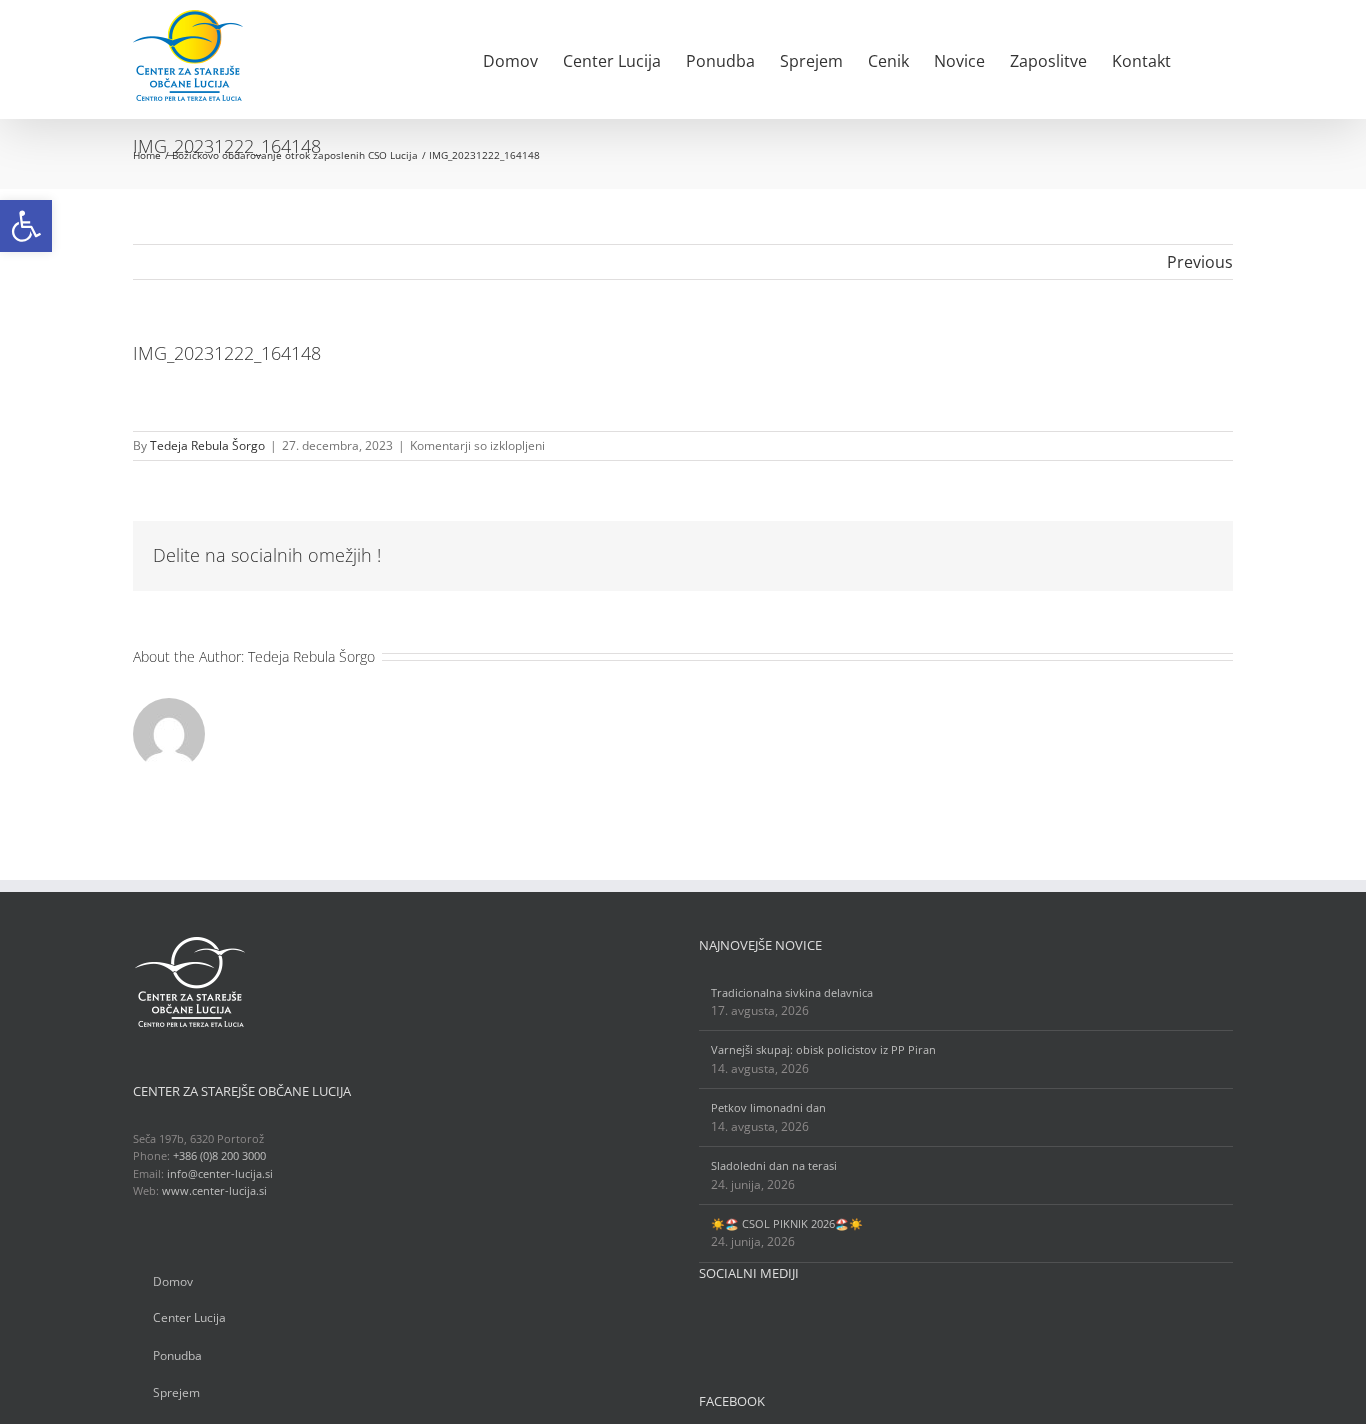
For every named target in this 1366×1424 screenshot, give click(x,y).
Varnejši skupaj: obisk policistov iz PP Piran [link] (823, 1049)
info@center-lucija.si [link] (220, 1173)
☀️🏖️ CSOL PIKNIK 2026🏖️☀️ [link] (787, 1223)
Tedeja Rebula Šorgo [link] (207, 445)
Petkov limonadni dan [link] (768, 1107)
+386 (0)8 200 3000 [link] (219, 1155)
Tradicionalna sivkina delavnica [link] (792, 992)
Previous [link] (1200, 262)
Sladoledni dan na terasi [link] (774, 1165)
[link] (26, 226)
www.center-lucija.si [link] (214, 1190)
